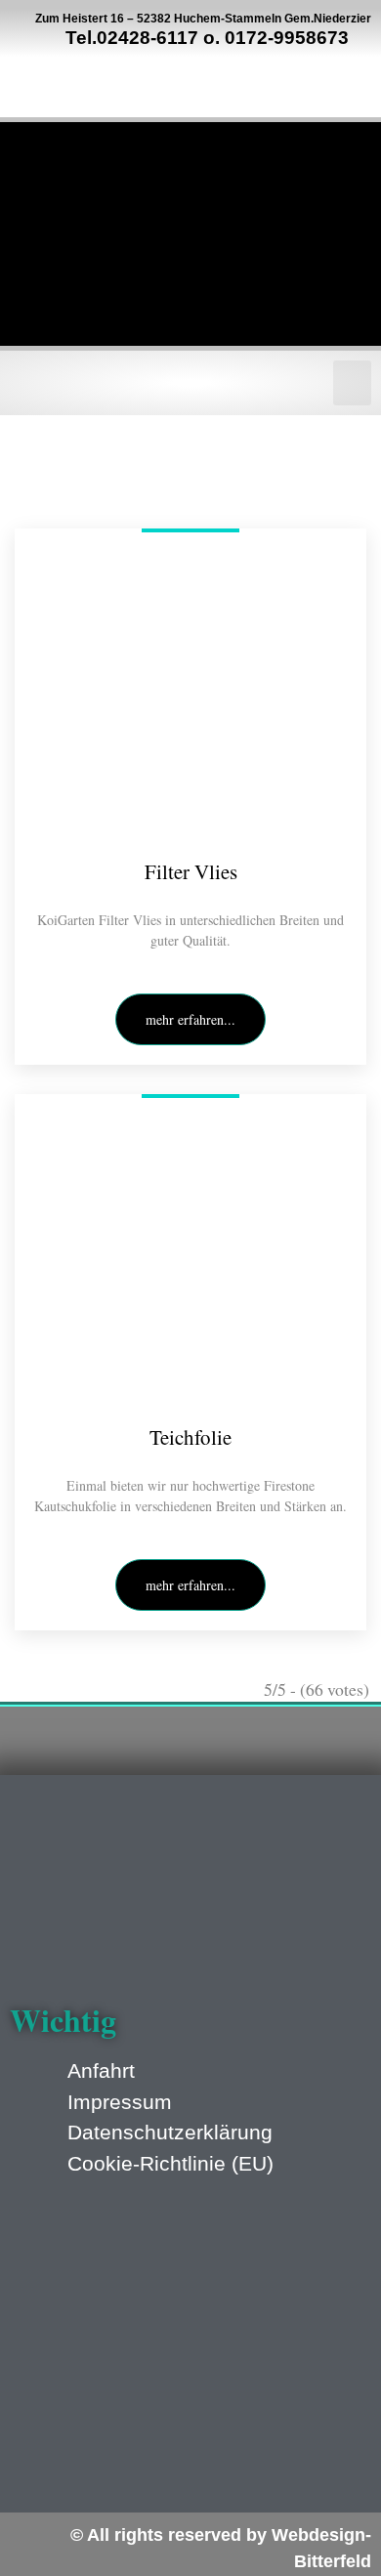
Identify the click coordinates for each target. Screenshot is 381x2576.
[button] (353, 383)
